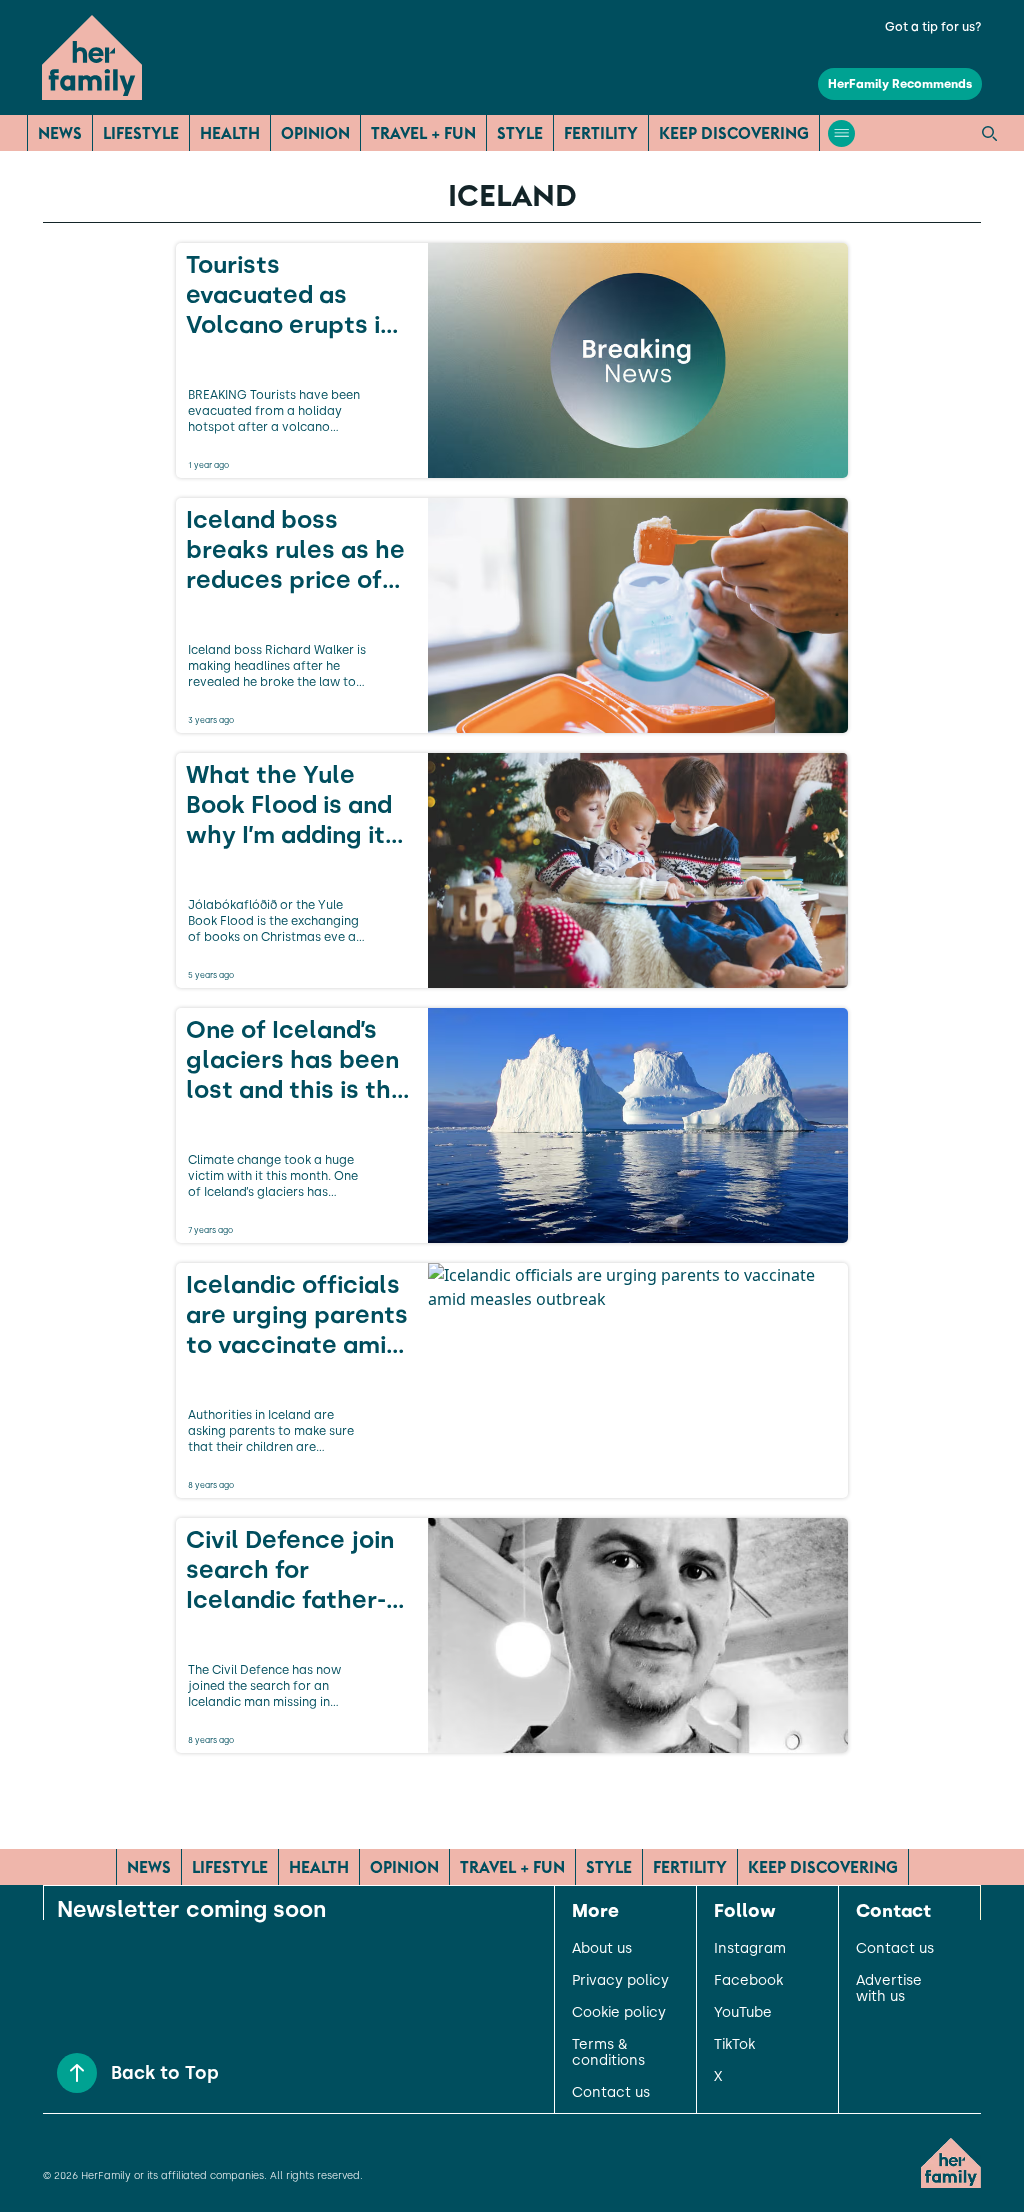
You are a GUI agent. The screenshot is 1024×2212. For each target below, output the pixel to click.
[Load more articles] (512, 1797)
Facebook (748, 1981)
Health (230, 133)
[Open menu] (841, 133)
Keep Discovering (734, 133)
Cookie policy (619, 2013)
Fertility (601, 133)
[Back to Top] (77, 2073)
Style (520, 133)
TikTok (734, 2045)
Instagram (750, 1949)
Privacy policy (620, 1981)
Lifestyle (141, 133)
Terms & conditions (608, 2053)
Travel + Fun (423, 133)
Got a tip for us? (933, 27)
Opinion (315, 133)
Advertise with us (889, 1989)
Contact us (611, 2093)
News (60, 133)
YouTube (743, 2013)
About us (602, 1949)
